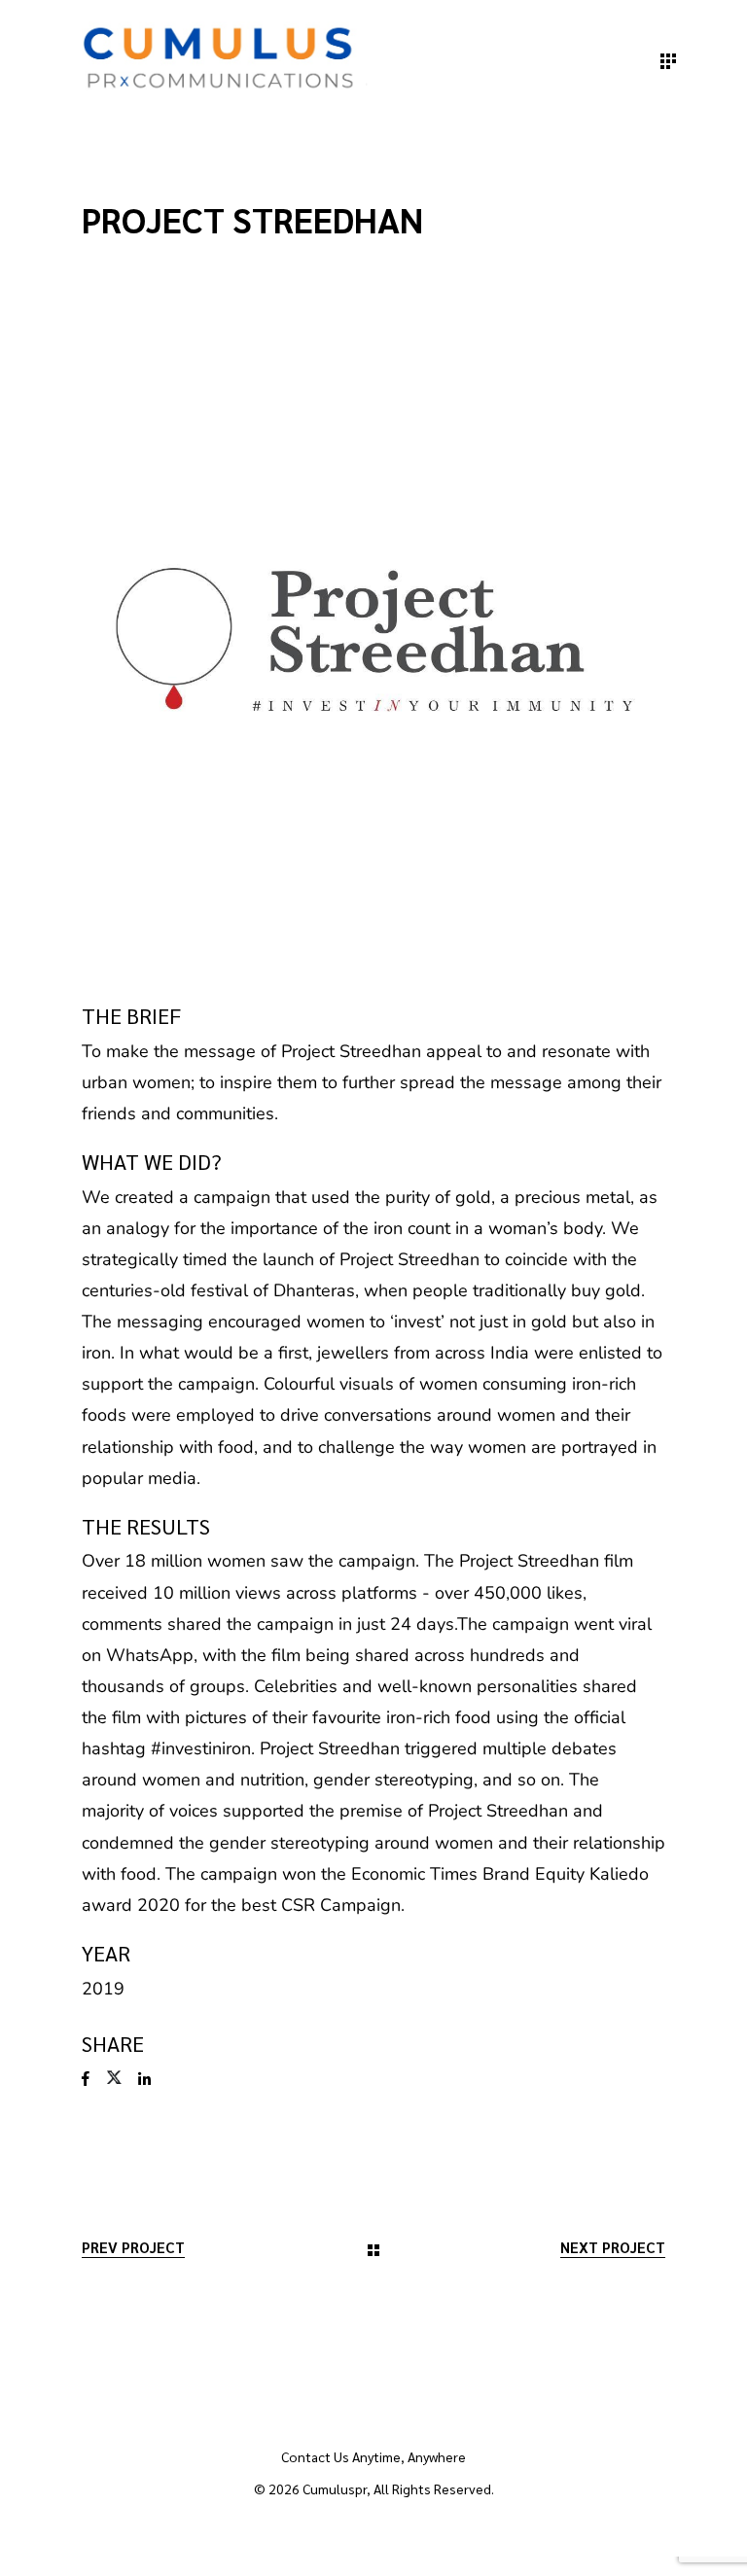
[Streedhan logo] (373, 640)
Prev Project (133, 2247)
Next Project (613, 2247)
